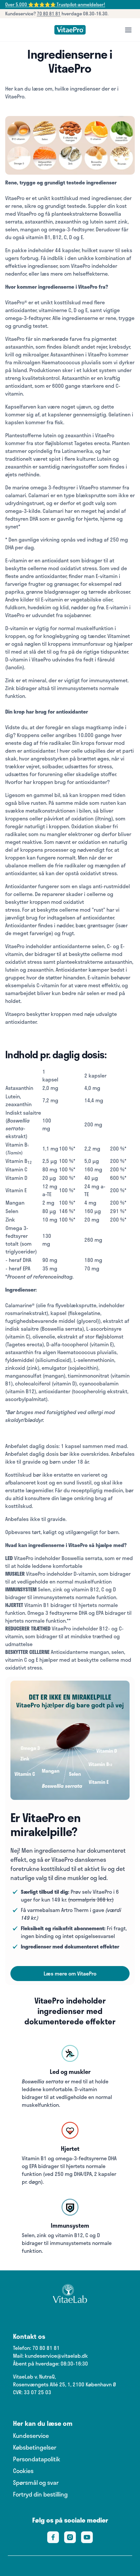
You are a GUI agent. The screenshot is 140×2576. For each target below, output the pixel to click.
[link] (70, 30)
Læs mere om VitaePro (70, 1973)
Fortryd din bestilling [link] (40, 2494)
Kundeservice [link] (31, 2436)
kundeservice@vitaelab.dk (56, 2356)
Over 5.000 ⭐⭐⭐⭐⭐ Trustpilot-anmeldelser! (55, 4)
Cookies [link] (23, 2471)
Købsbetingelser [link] (35, 2447)
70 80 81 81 (49, 14)
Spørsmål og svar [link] (36, 2482)
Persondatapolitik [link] (37, 2459)
